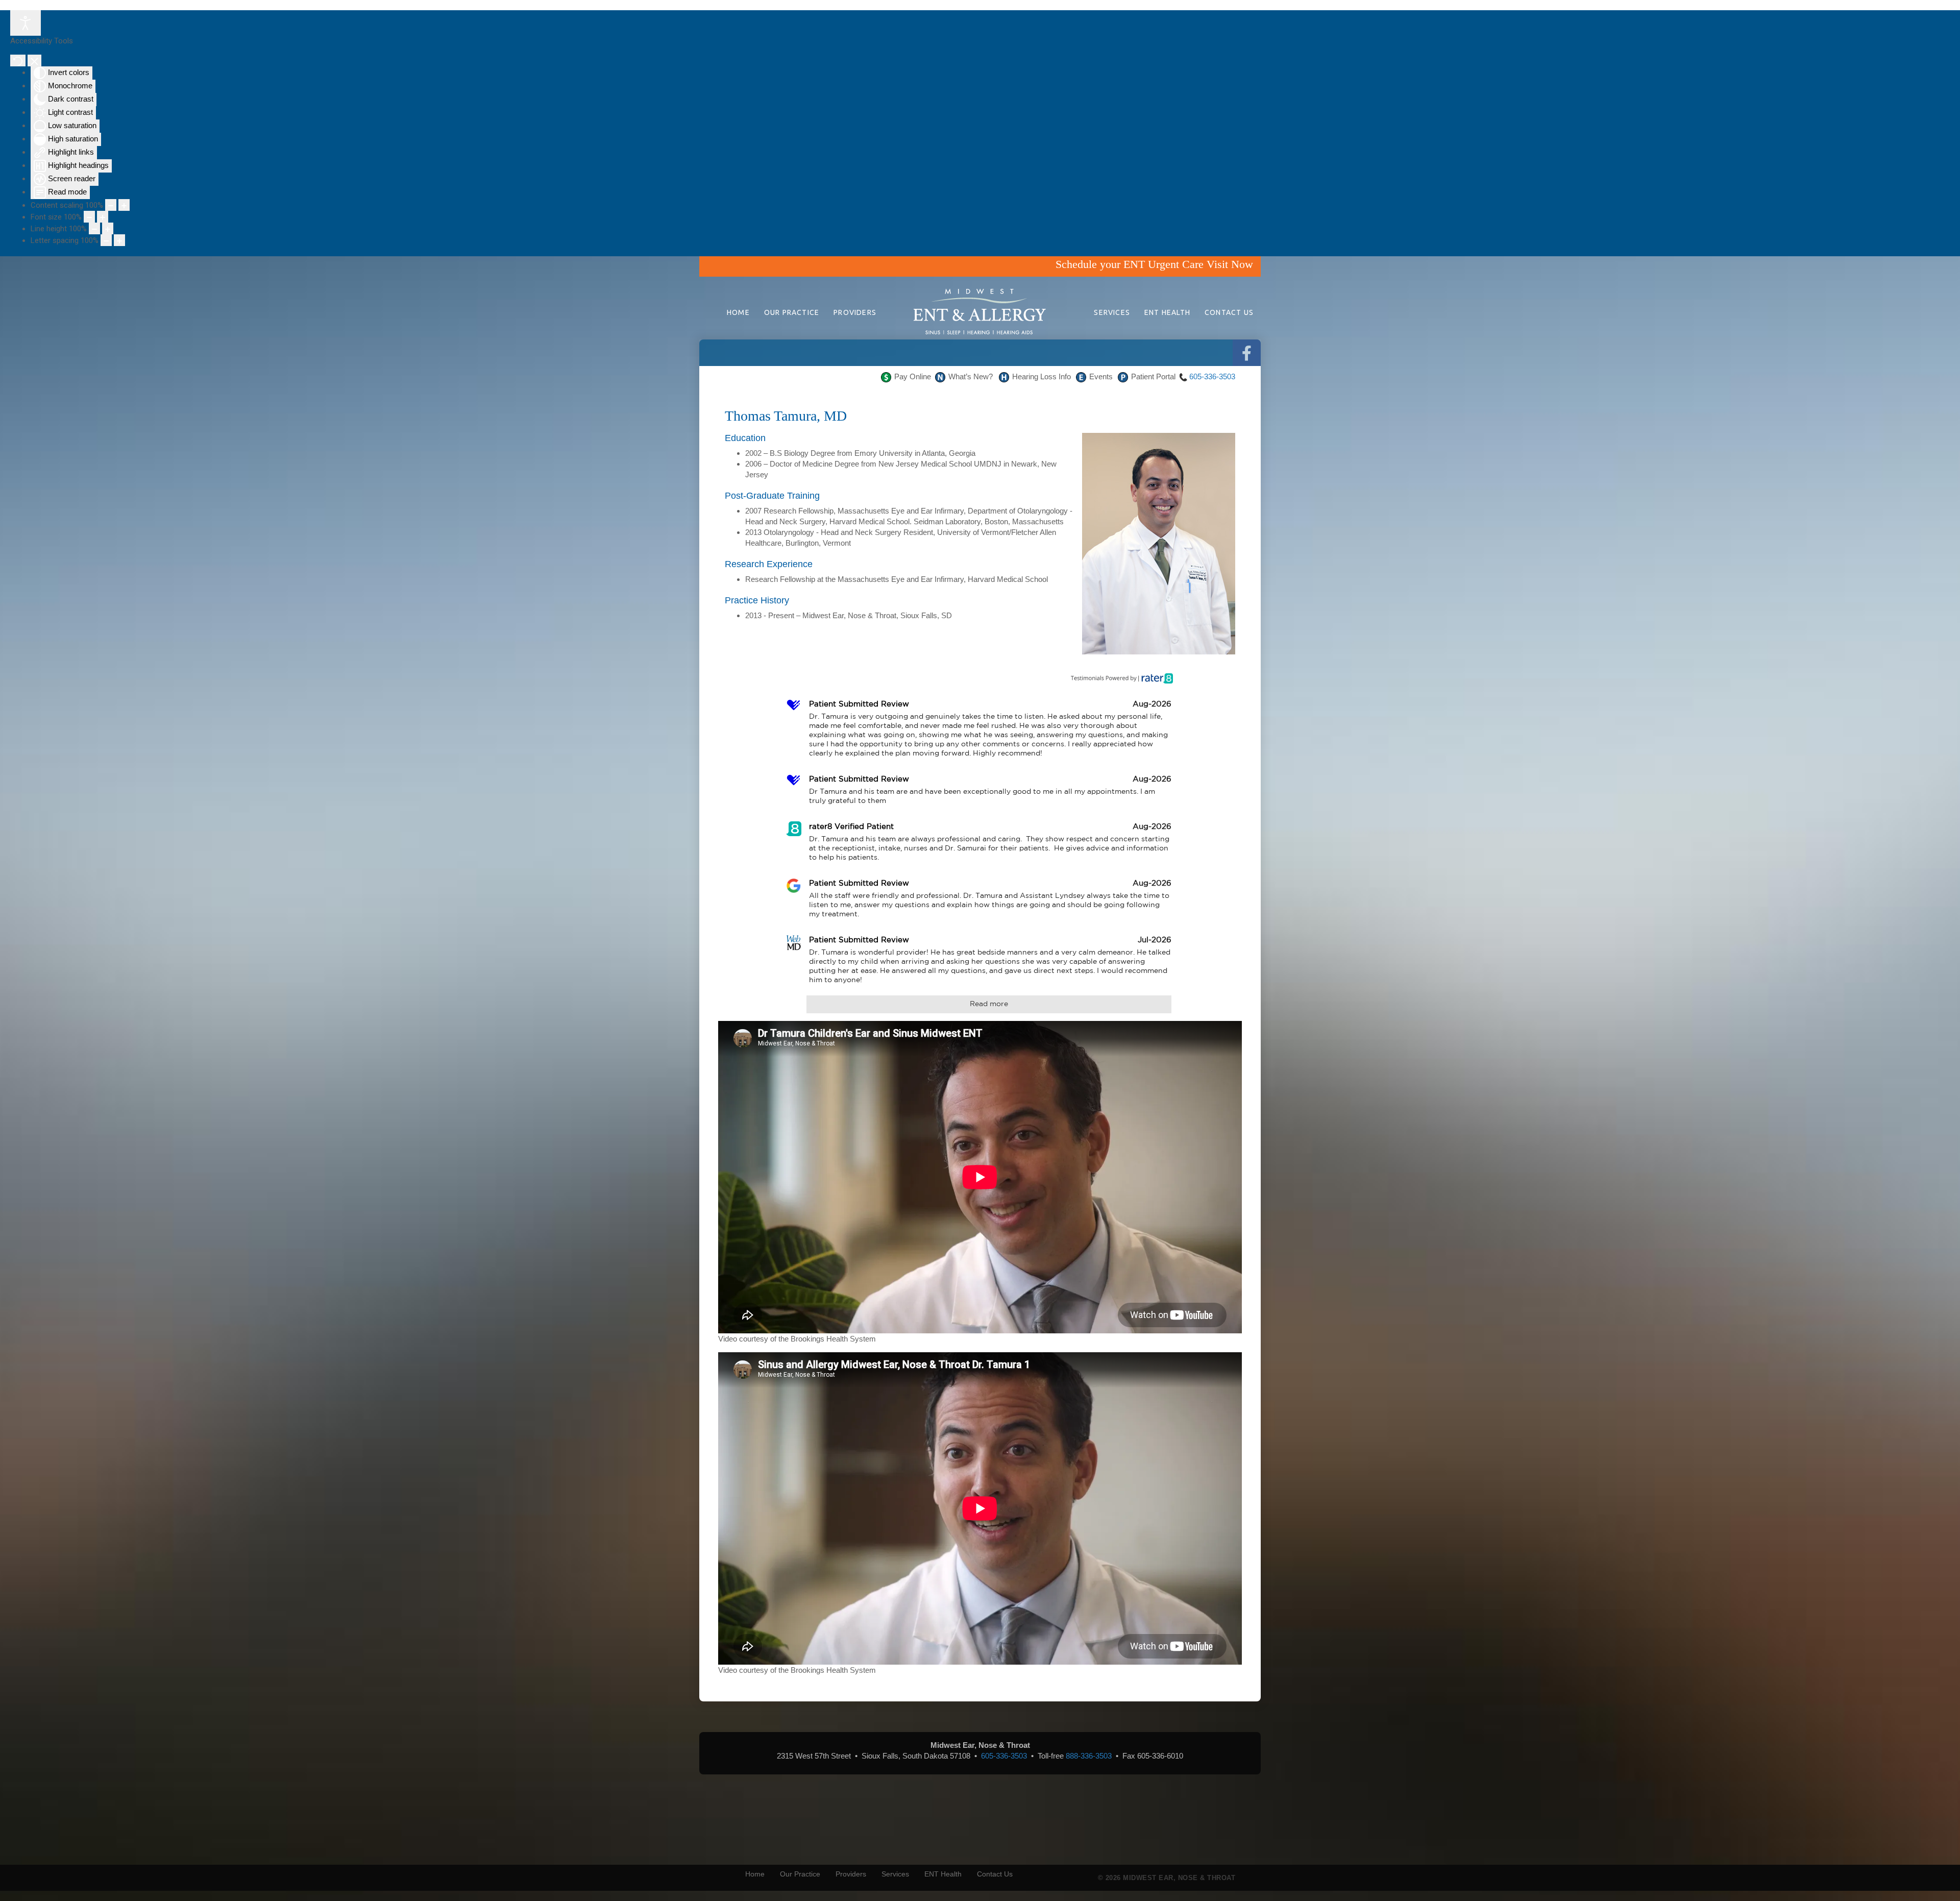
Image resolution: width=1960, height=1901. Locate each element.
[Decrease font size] (89, 217)
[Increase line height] (108, 228)
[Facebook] (1247, 354)
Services (1112, 312)
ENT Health (1167, 312)
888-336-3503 (1089, 1756)
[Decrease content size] (111, 205)
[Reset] (18, 60)
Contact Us (1229, 312)
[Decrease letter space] (106, 240)
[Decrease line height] (94, 228)
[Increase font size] (103, 217)
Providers (855, 312)
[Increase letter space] (119, 240)
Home (738, 312)
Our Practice (792, 312)
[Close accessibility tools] (34, 60)
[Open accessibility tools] (26, 23)
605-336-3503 (1212, 376)
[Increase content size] (124, 205)
